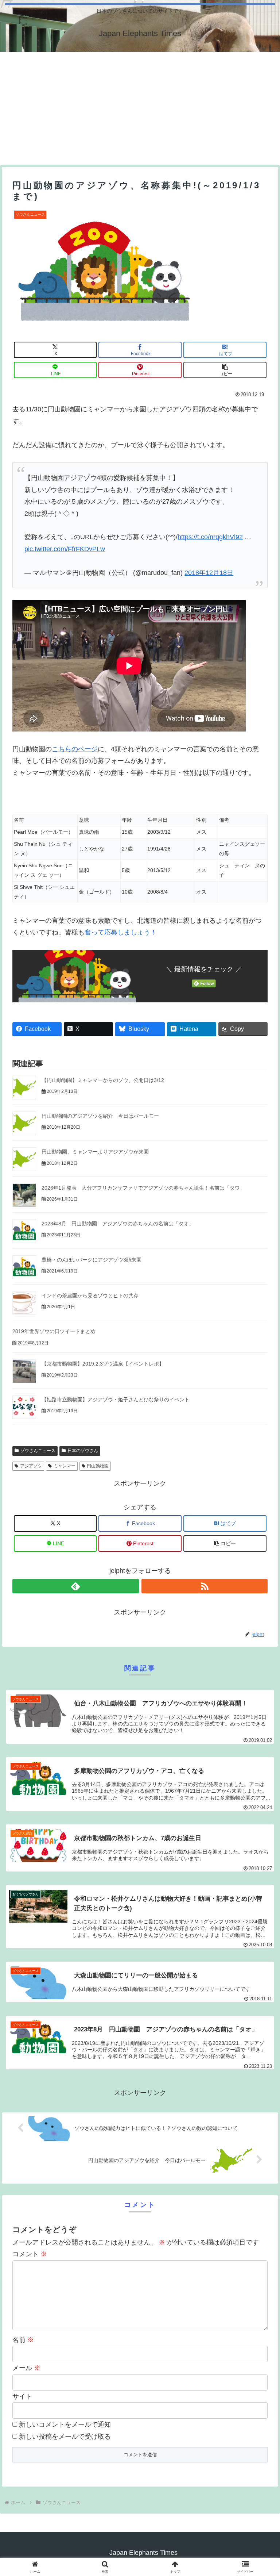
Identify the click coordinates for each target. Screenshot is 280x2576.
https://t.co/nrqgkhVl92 (210, 537)
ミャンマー (65, 1466)
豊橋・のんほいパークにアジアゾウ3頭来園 (92, 1260)
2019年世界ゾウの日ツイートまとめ (54, 1331)
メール (26, 2368)
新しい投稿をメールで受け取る (65, 2437)
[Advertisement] (140, 107)
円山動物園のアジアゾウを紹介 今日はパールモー (100, 1116)
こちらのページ (75, 749)
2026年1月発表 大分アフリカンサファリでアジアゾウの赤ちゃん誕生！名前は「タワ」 (143, 1188)
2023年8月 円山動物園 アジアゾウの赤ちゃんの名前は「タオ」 (118, 1224)
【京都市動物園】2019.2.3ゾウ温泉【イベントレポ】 (103, 1364)
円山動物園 (98, 1466)
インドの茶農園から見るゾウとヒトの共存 (90, 1295)
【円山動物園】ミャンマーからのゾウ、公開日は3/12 (103, 1080)
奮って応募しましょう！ (121, 932)
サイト (22, 2396)
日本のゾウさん (83, 1451)
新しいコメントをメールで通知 (65, 2425)
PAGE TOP (267, 2493)
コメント (30, 2254)
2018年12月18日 (209, 573)
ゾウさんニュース (38, 1451)
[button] (225, 370)
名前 (23, 2340)
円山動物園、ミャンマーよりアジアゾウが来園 (95, 1152)
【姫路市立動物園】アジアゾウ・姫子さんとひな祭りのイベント (116, 1400)
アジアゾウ (31, 1466)
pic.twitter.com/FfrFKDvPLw (65, 549)
